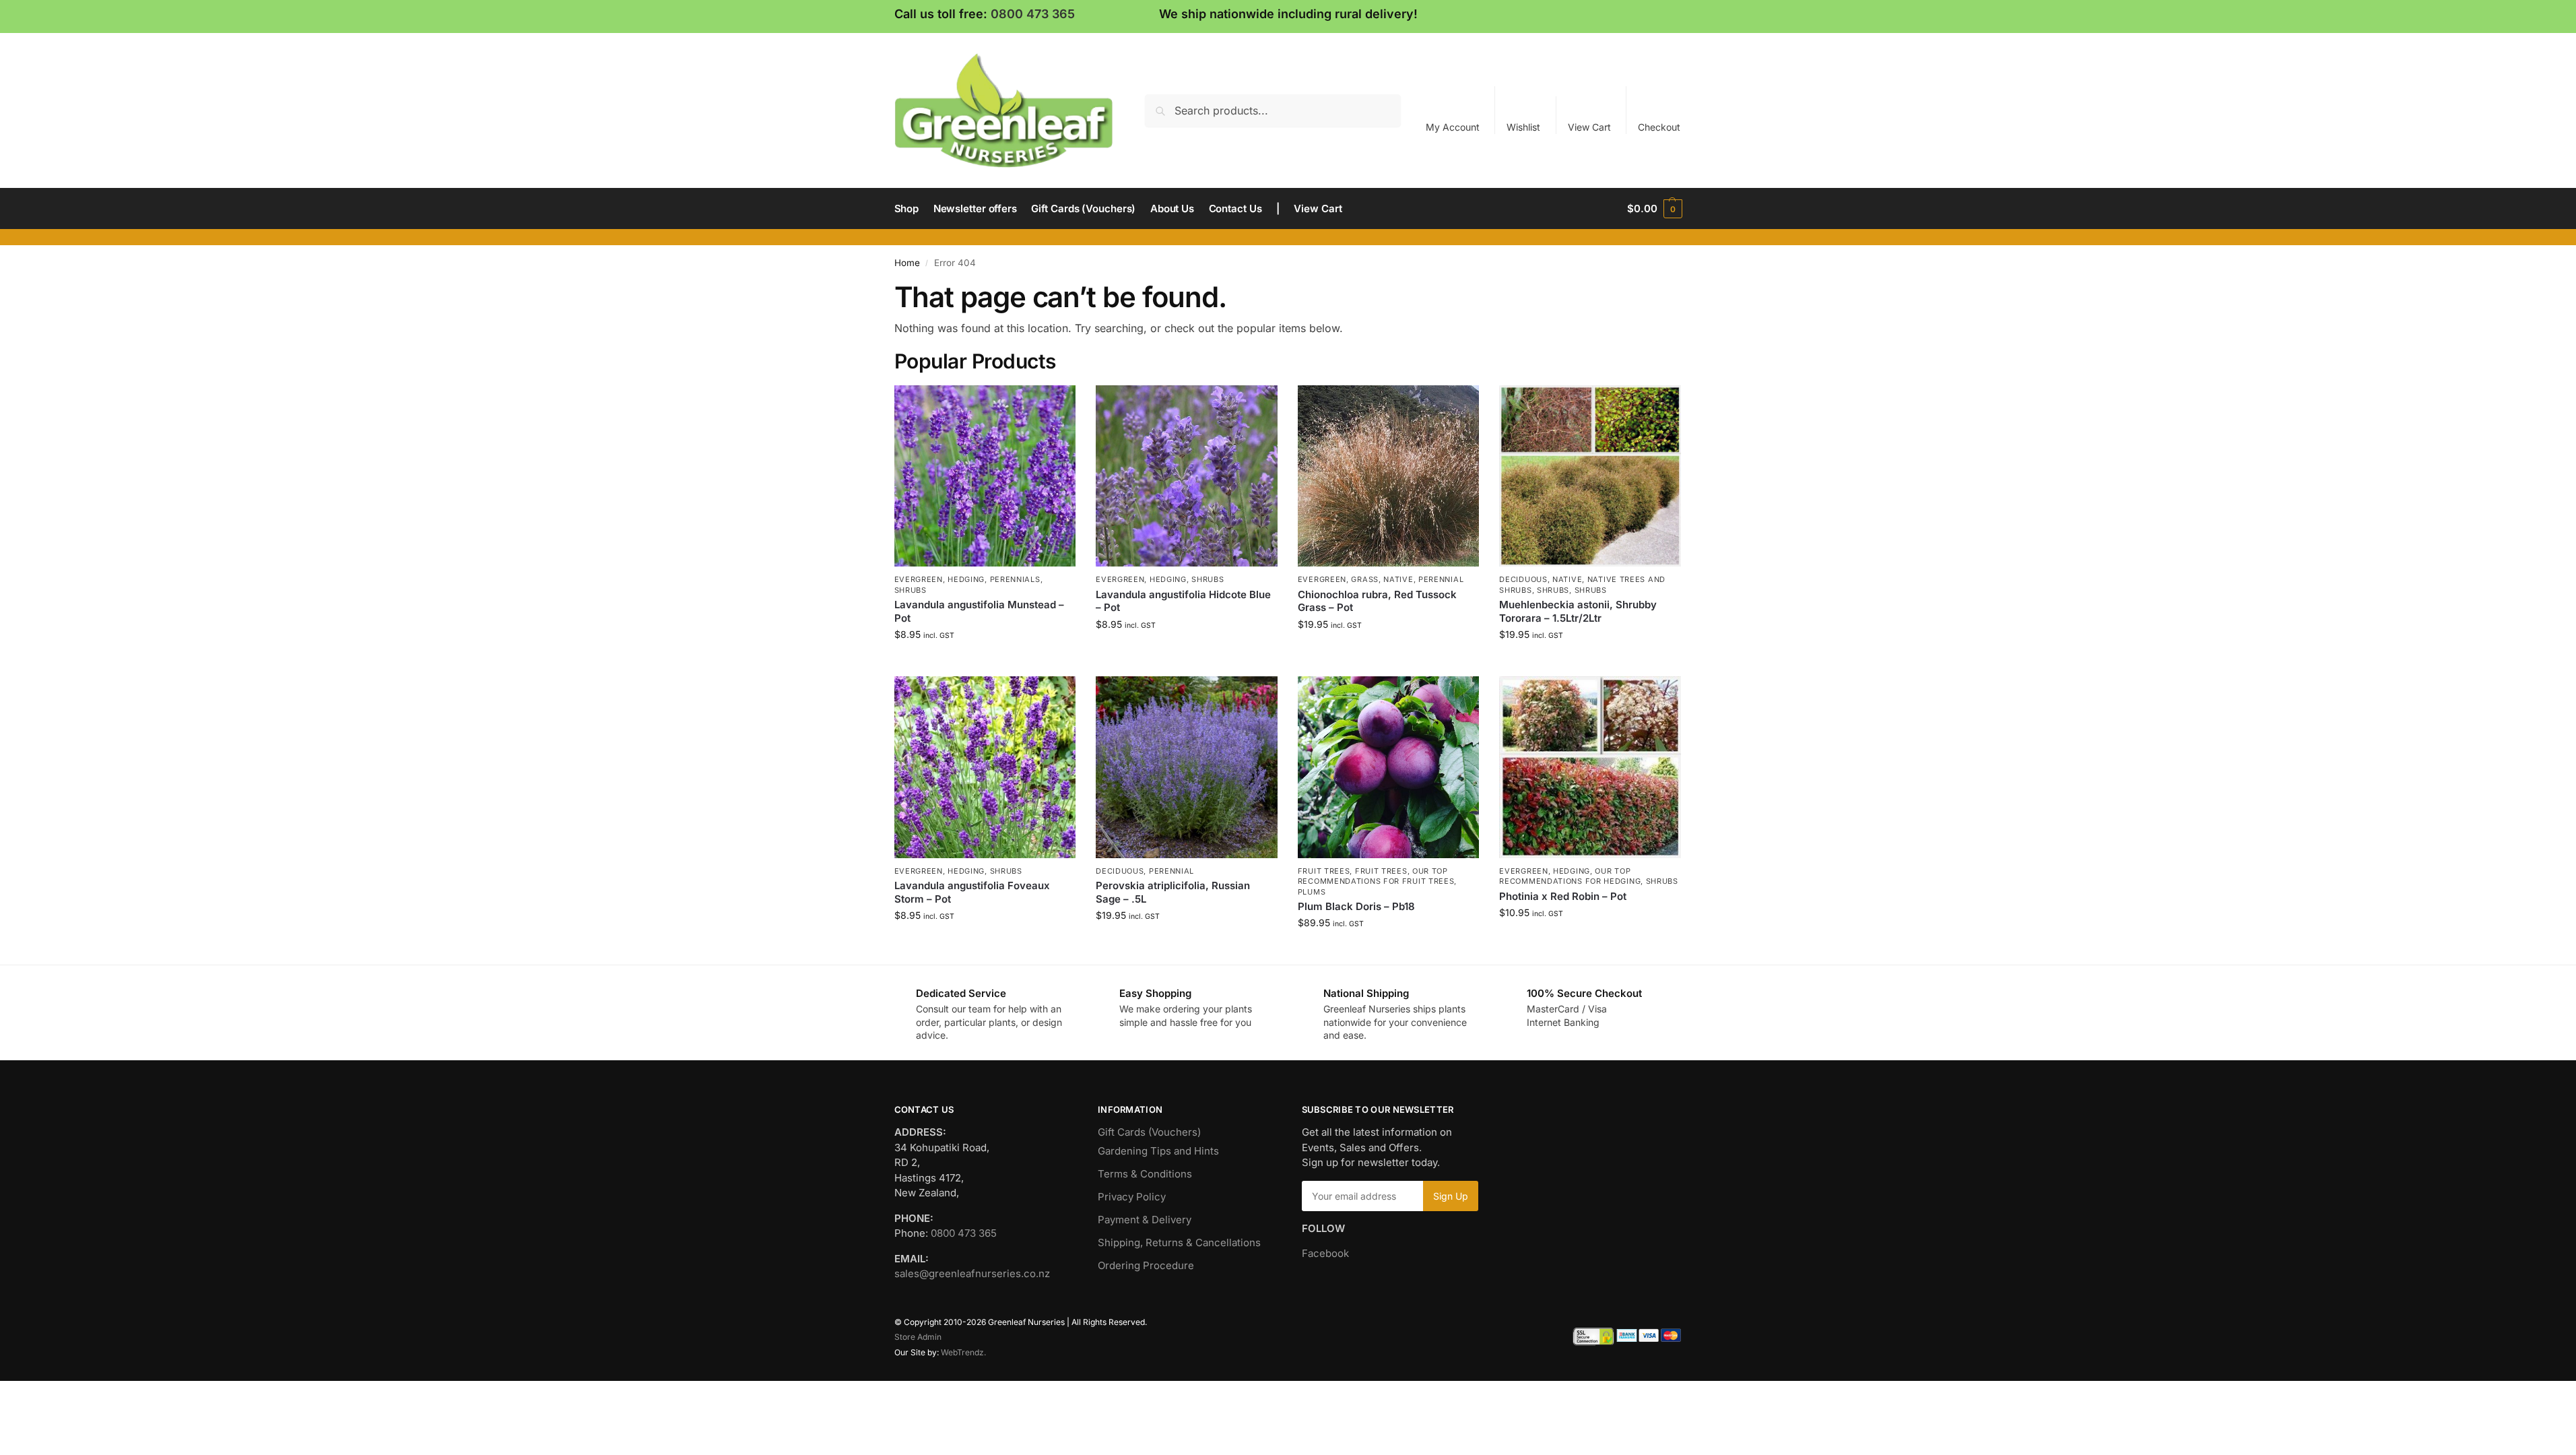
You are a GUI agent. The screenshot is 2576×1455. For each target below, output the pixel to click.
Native (1398, 579)
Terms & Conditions (1145, 1174)
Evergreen (919, 579)
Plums (1312, 892)
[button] (1654, 209)
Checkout (1659, 127)
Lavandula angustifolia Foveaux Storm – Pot (972, 892)
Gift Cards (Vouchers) (1149, 1132)
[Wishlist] (1055, 406)
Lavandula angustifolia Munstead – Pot (979, 611)
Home (907, 263)
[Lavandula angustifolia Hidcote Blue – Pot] (1187, 476)
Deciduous (1523, 579)
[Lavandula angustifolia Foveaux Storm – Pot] (985, 767)
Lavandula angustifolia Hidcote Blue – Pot (1183, 601)
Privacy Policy (1132, 1197)
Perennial (1441, 579)
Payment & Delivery (1145, 1220)
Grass (1365, 579)
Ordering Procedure (1146, 1265)
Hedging (966, 579)
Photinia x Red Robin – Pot (1563, 896)
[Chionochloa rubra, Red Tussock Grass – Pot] (1389, 476)
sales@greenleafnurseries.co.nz (972, 1273)
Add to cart (985, 662)
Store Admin (918, 1337)
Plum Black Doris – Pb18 (1356, 906)
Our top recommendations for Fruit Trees (1376, 876)
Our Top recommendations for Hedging (1570, 876)
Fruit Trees (1324, 871)
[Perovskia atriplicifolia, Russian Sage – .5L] (1187, 767)
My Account (1453, 127)
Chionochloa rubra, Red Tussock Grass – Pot (1377, 601)
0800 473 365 (1033, 14)
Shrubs (911, 590)
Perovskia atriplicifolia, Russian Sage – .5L (1173, 892)
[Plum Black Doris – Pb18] (1389, 767)
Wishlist (1523, 127)
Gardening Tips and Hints (1158, 1151)
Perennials (1015, 579)
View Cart (1589, 127)
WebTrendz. (963, 1352)
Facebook (1325, 1253)
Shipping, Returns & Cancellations (1179, 1242)
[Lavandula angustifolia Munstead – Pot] (985, 476)
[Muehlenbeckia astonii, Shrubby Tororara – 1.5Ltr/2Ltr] (1590, 476)
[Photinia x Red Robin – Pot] (1590, 767)
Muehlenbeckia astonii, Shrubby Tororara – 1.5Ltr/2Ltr (1578, 611)
